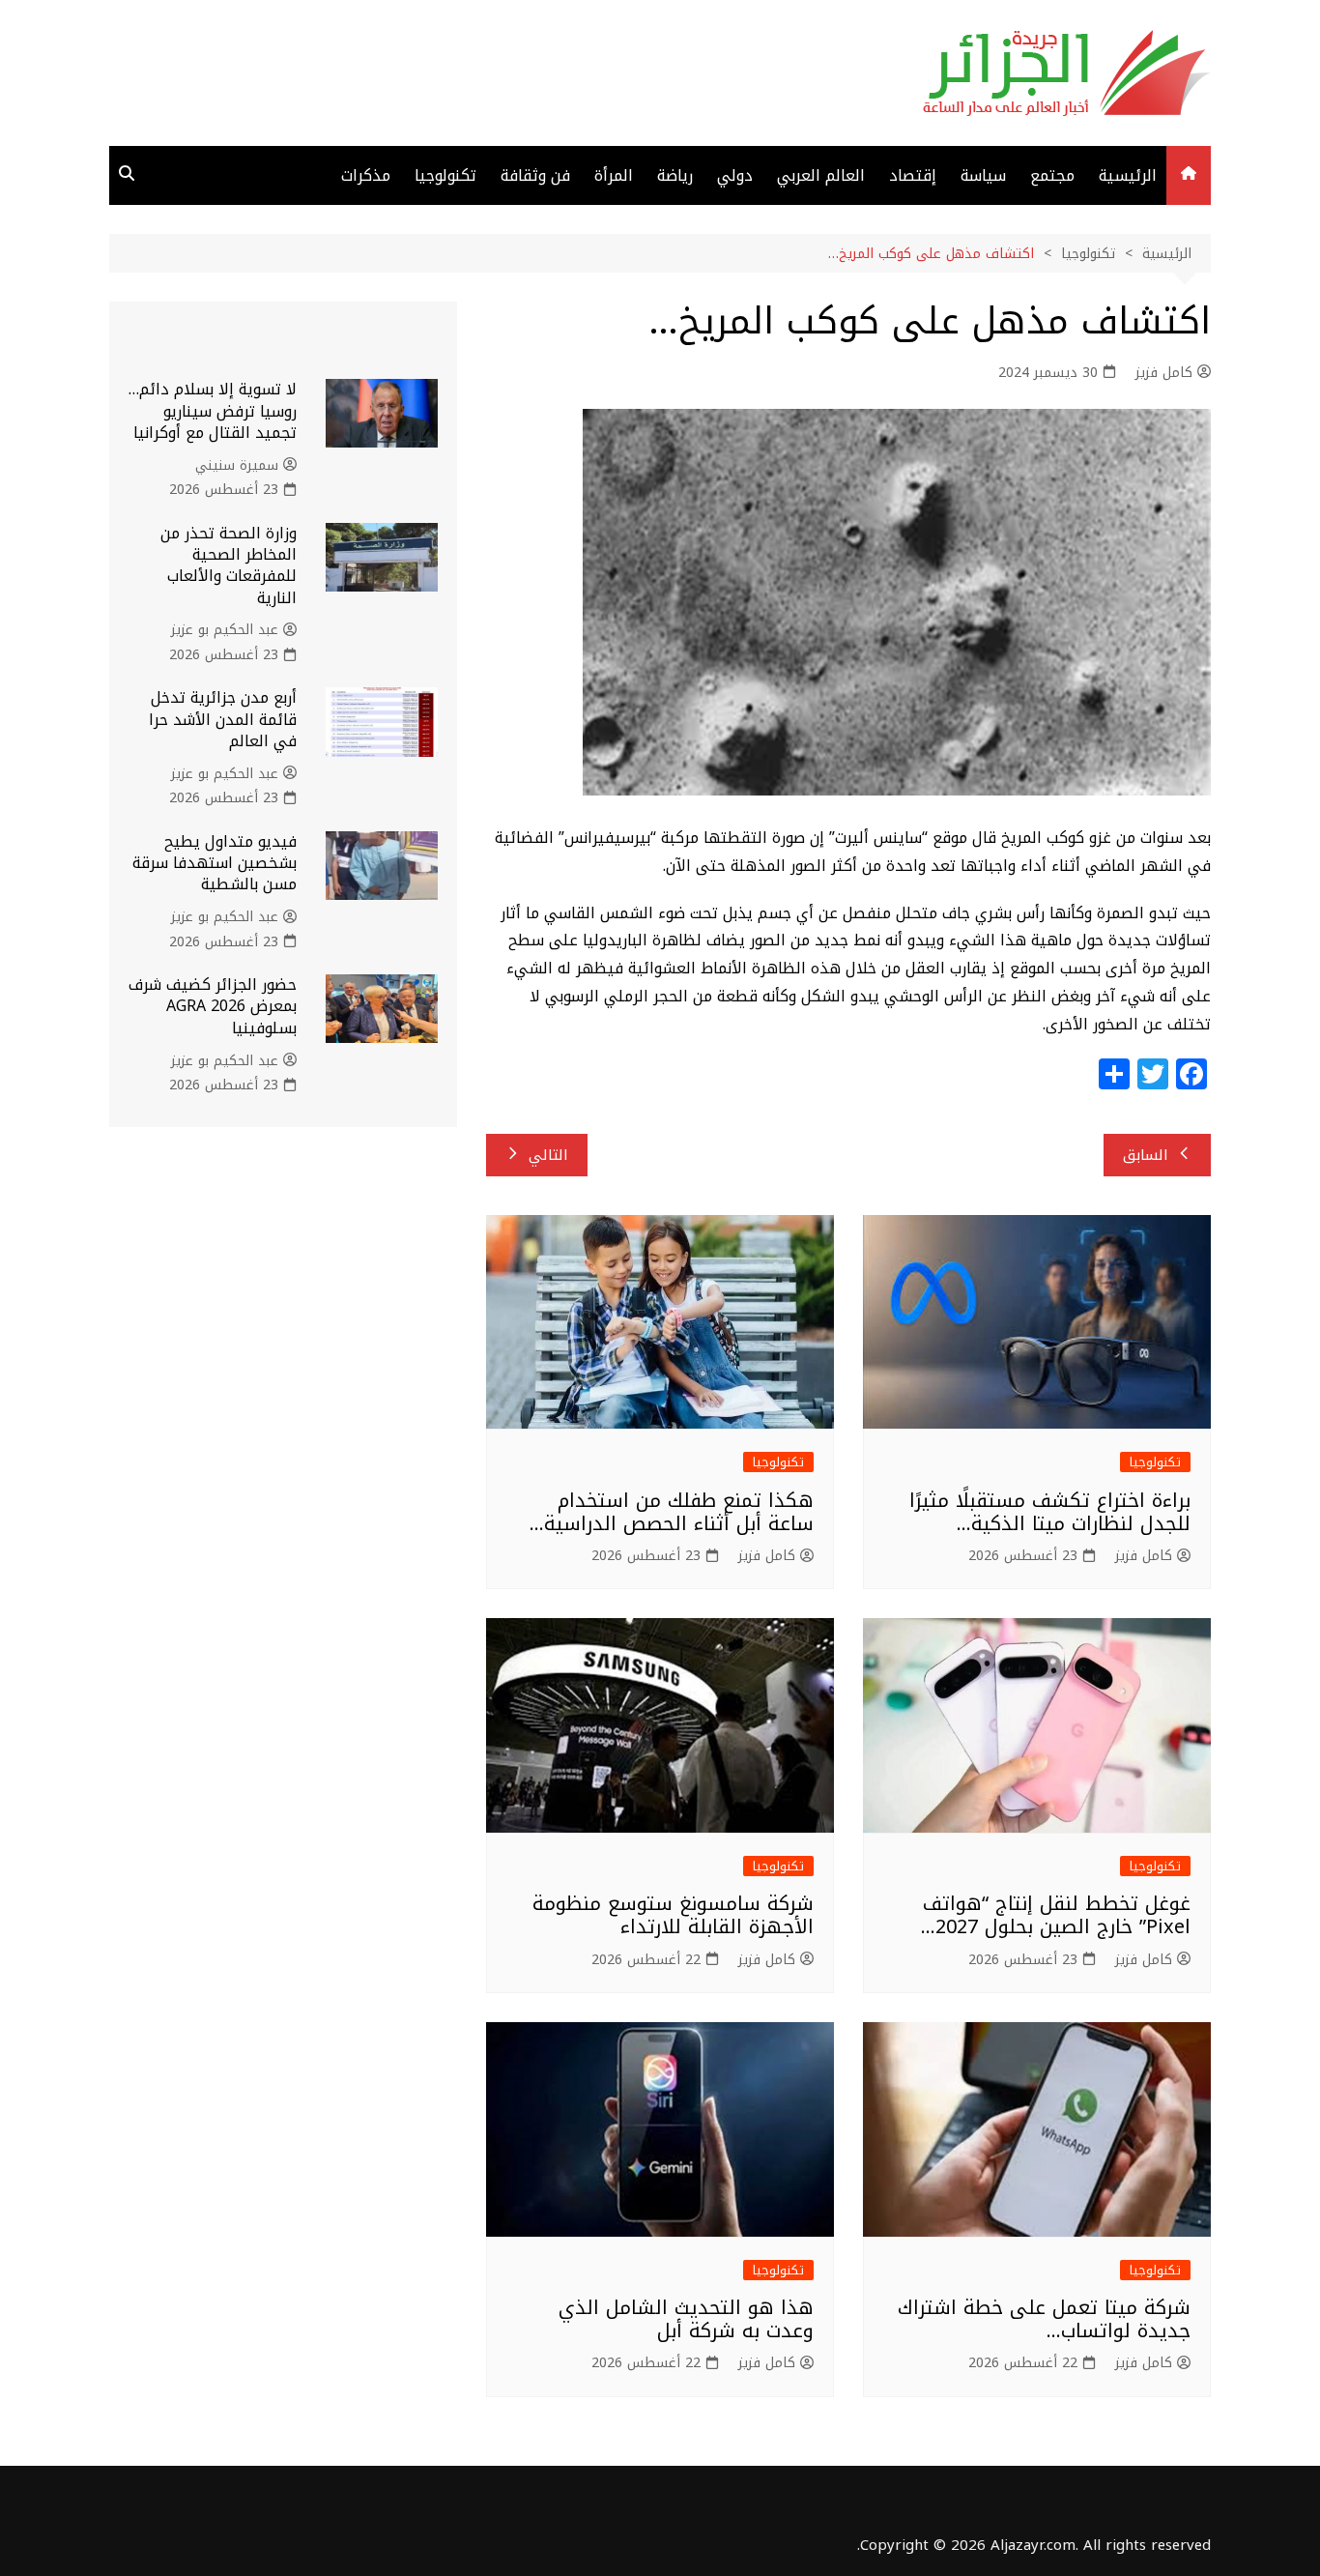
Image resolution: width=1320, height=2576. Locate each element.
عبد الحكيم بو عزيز (225, 630)
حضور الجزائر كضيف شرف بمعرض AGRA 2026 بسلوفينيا (213, 1006)
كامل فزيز (1164, 373)
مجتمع (1052, 175)
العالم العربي (821, 175)
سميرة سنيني (237, 466)
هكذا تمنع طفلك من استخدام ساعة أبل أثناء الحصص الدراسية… (672, 1512)
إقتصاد (913, 175)
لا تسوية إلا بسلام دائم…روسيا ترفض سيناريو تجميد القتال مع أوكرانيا (213, 411)
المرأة (614, 175)
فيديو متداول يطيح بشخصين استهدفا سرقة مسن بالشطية (215, 863)
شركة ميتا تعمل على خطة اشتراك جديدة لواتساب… (1044, 2319)
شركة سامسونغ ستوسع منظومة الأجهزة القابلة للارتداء (673, 1915)
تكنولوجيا (445, 175)
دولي (735, 175)
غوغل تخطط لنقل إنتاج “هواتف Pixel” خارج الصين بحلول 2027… (1056, 1915)
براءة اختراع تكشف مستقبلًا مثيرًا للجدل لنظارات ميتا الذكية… (1050, 1512)
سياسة (983, 175)
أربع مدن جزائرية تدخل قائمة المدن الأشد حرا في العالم (223, 719)
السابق (1146, 1155)
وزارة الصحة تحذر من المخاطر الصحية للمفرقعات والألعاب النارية (229, 565)
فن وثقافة (535, 175)
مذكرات (366, 175)
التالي (548, 1155)
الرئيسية (1128, 175)
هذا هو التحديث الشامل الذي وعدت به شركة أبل (686, 2319)
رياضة (675, 175)
